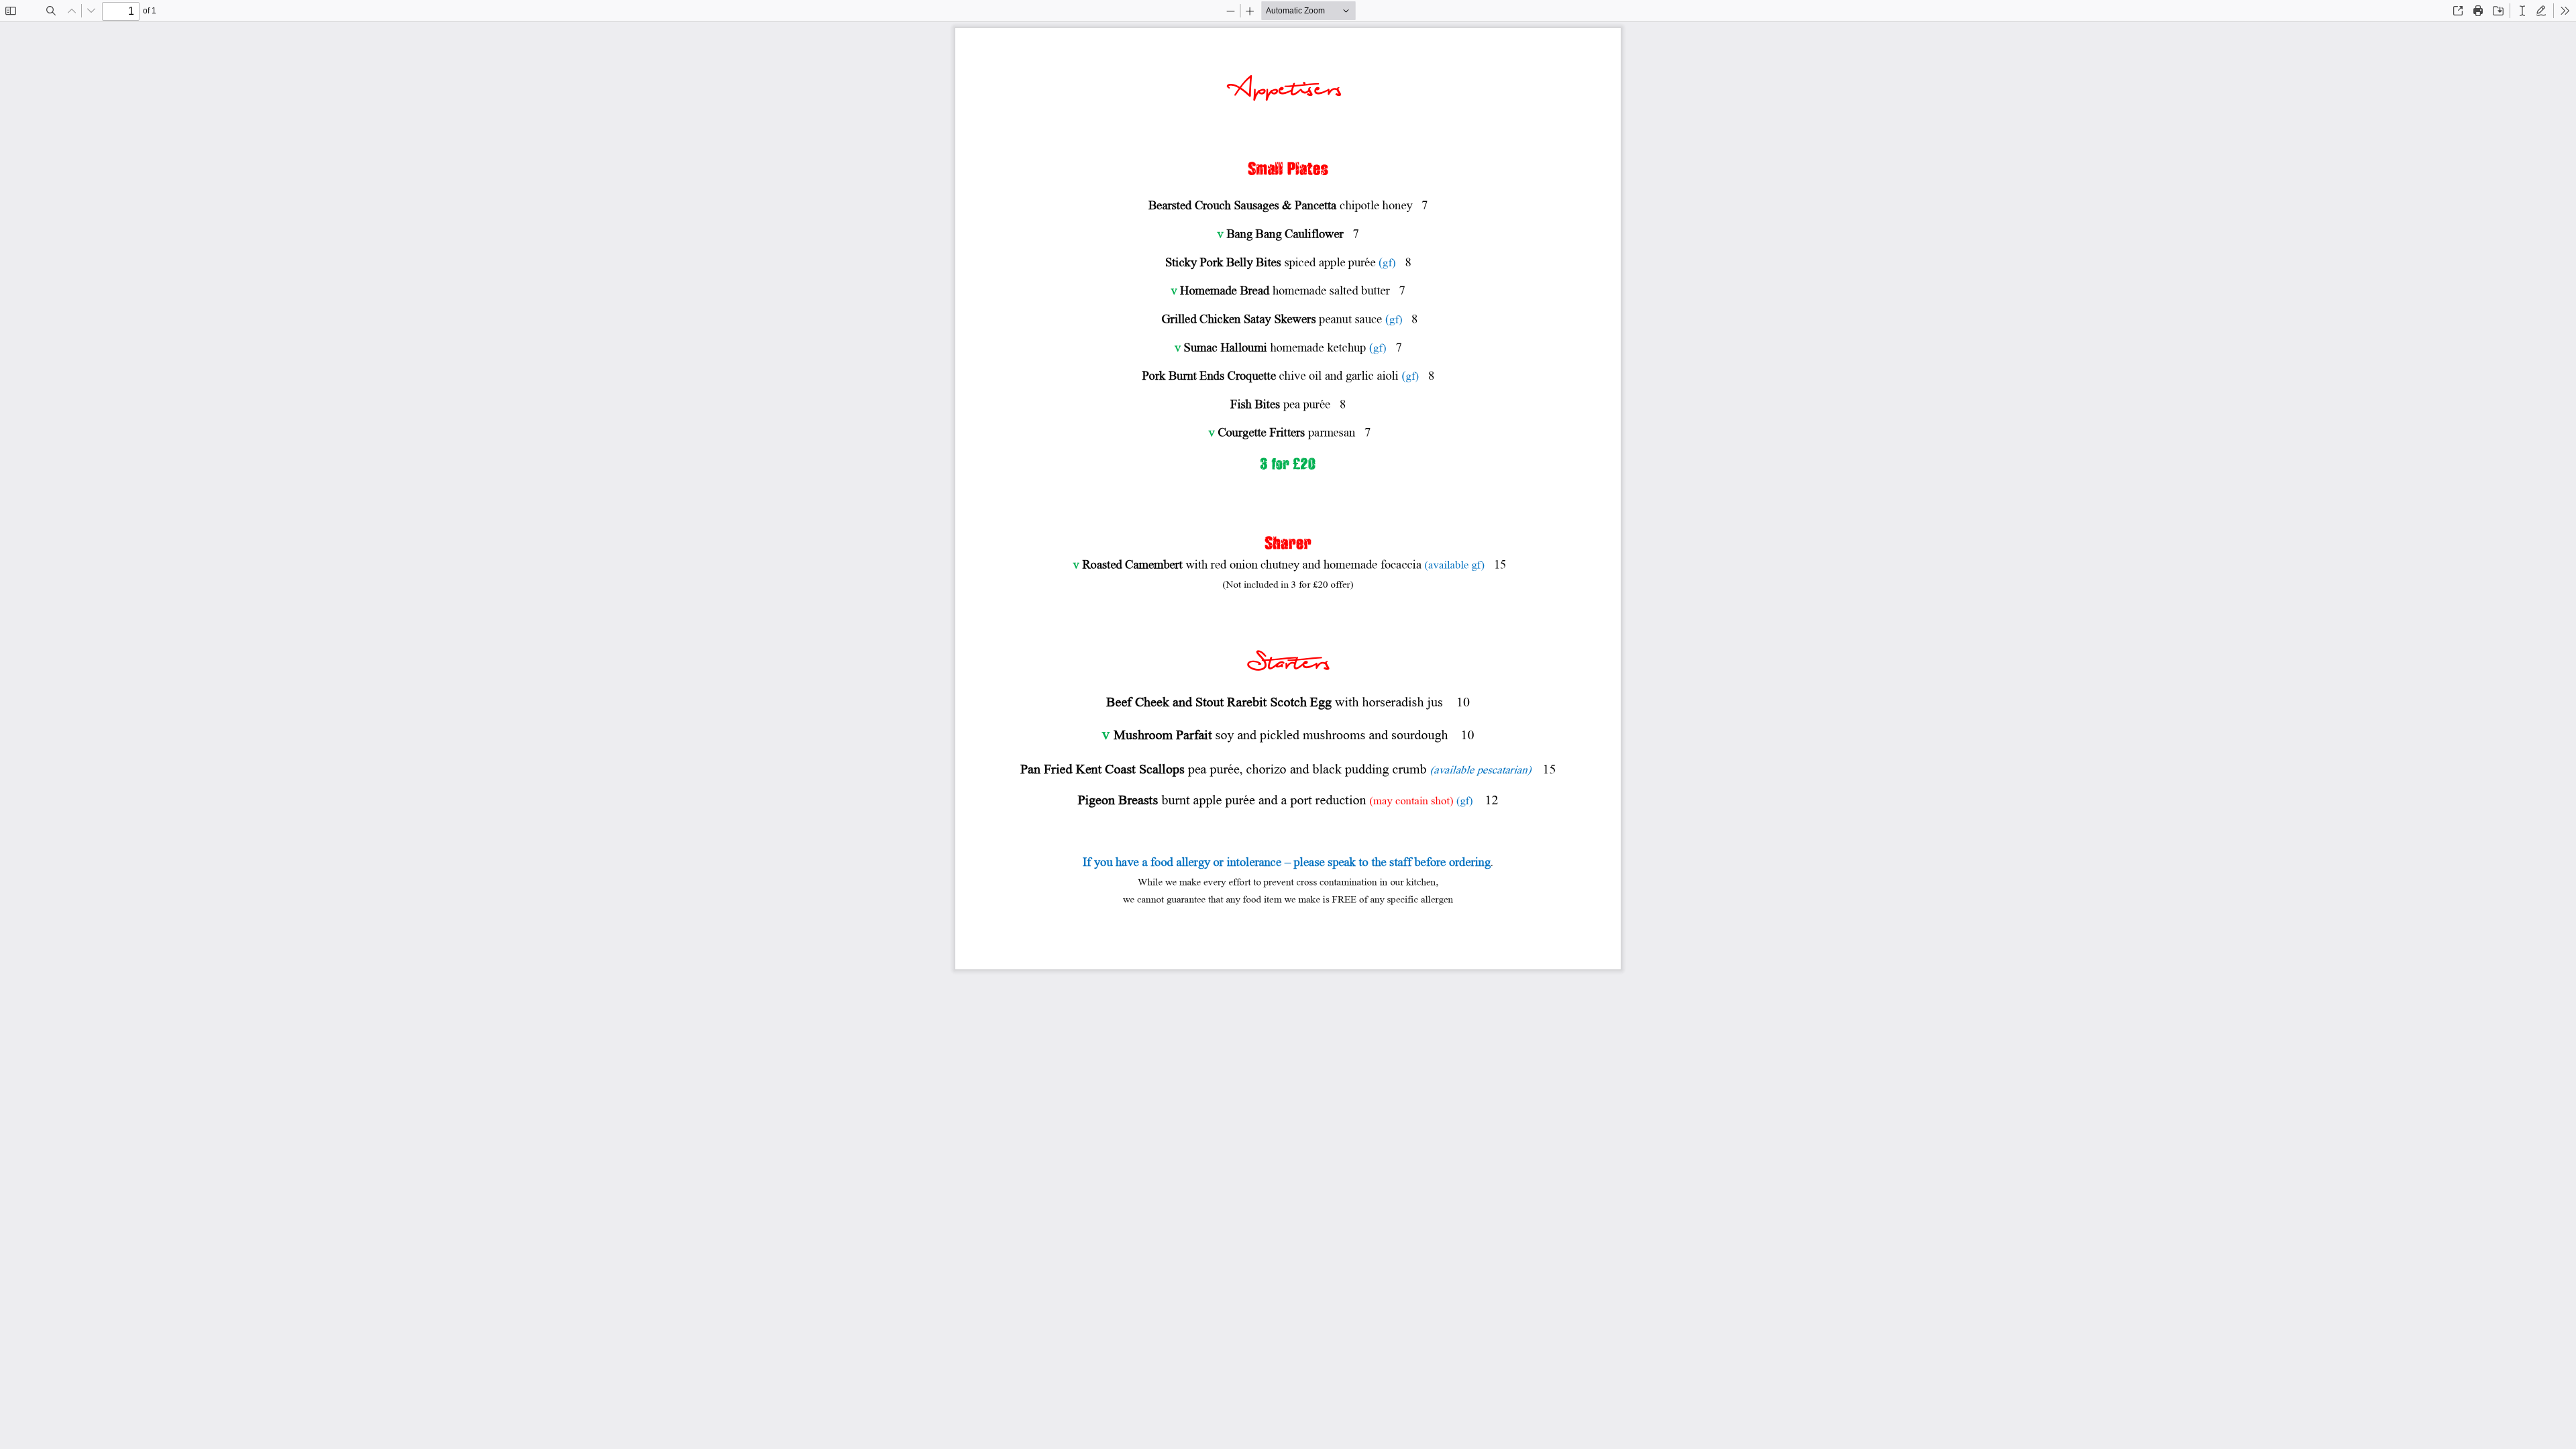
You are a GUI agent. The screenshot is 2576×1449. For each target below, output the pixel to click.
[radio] (2522, 11)
